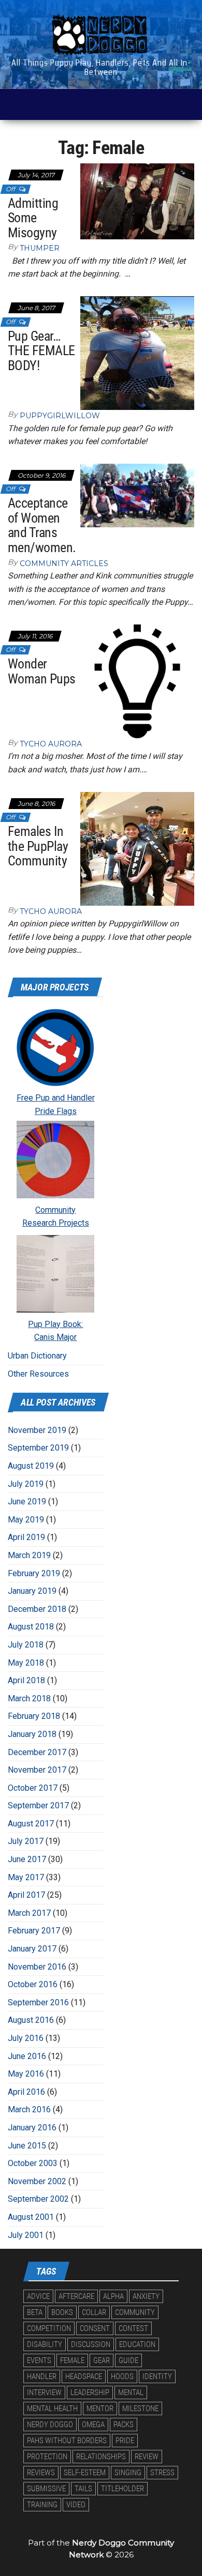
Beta (35, 2312)
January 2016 (32, 2128)
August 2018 (31, 1627)
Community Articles (64, 563)
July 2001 (26, 2235)
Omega (93, 2425)
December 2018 (37, 1609)
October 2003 (33, 2163)
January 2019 (32, 1591)
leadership (90, 2392)
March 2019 (29, 1555)
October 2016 (33, 1984)
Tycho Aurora (51, 744)
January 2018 (32, 1734)
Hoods (122, 2376)
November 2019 (37, 1430)
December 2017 (37, 1752)
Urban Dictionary (37, 1356)
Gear (102, 2360)
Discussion (91, 2344)
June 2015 (27, 2146)
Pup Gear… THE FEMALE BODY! (41, 351)
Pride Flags (56, 1111)
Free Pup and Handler (56, 1098)
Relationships (101, 2457)
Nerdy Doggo (50, 2425)
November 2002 (37, 2181)
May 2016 (26, 2074)
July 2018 (26, 1645)
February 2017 (34, 1931)
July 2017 (26, 1841)
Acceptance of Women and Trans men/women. (42, 525)
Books (62, 2312)
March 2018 (29, 1698)
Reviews (41, 2473)
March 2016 (29, 2109)
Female (72, 2360)
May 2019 (26, 1520)
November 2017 (37, 1770)
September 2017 (38, 1805)
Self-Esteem (85, 2473)
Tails (83, 2489)
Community (55, 1210)
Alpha (113, 2296)
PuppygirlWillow (60, 416)
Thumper (40, 248)
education (137, 2344)
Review (147, 2457)
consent (95, 2328)
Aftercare (76, 2296)
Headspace (84, 2376)
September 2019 (38, 1448)
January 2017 (32, 1949)
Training (42, 2505)
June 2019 (27, 1502)
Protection (47, 2457)
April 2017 (26, 1895)
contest (133, 2328)
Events (39, 2360)
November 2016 (37, 1967)
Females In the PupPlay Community (38, 846)
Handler (42, 2376)
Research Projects (56, 1223)
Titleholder (122, 2489)
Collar (94, 2312)
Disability (45, 2344)
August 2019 (31, 1466)
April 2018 (26, 1680)
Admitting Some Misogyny (33, 218)
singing (128, 2473)
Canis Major (55, 1337)
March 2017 (29, 1913)
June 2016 (27, 2056)
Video (76, 2505)
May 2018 (26, 1663)
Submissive (46, 2489)
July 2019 (26, 1484)
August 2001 (31, 2217)
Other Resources (38, 1374)
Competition (49, 2328)
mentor (100, 2409)
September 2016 (38, 2002)
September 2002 (38, 2199)
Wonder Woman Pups (42, 671)
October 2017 (33, 1788)
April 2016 (26, 2092)
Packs (124, 2425)
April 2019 (26, 1537)
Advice (38, 2296)
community (135, 2312)
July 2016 (26, 2038)
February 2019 (34, 1573)
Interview (44, 2392)
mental (131, 2392)
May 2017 (26, 1877)
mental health (52, 2409)
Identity (157, 2376)
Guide (128, 2360)
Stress (162, 2473)
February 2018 (34, 1716)
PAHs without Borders (67, 2441)
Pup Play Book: (55, 1324)
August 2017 (31, 1824)
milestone (140, 2409)
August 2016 (31, 2020)
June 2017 (27, 1859)
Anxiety (146, 2296)
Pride (125, 2441)
